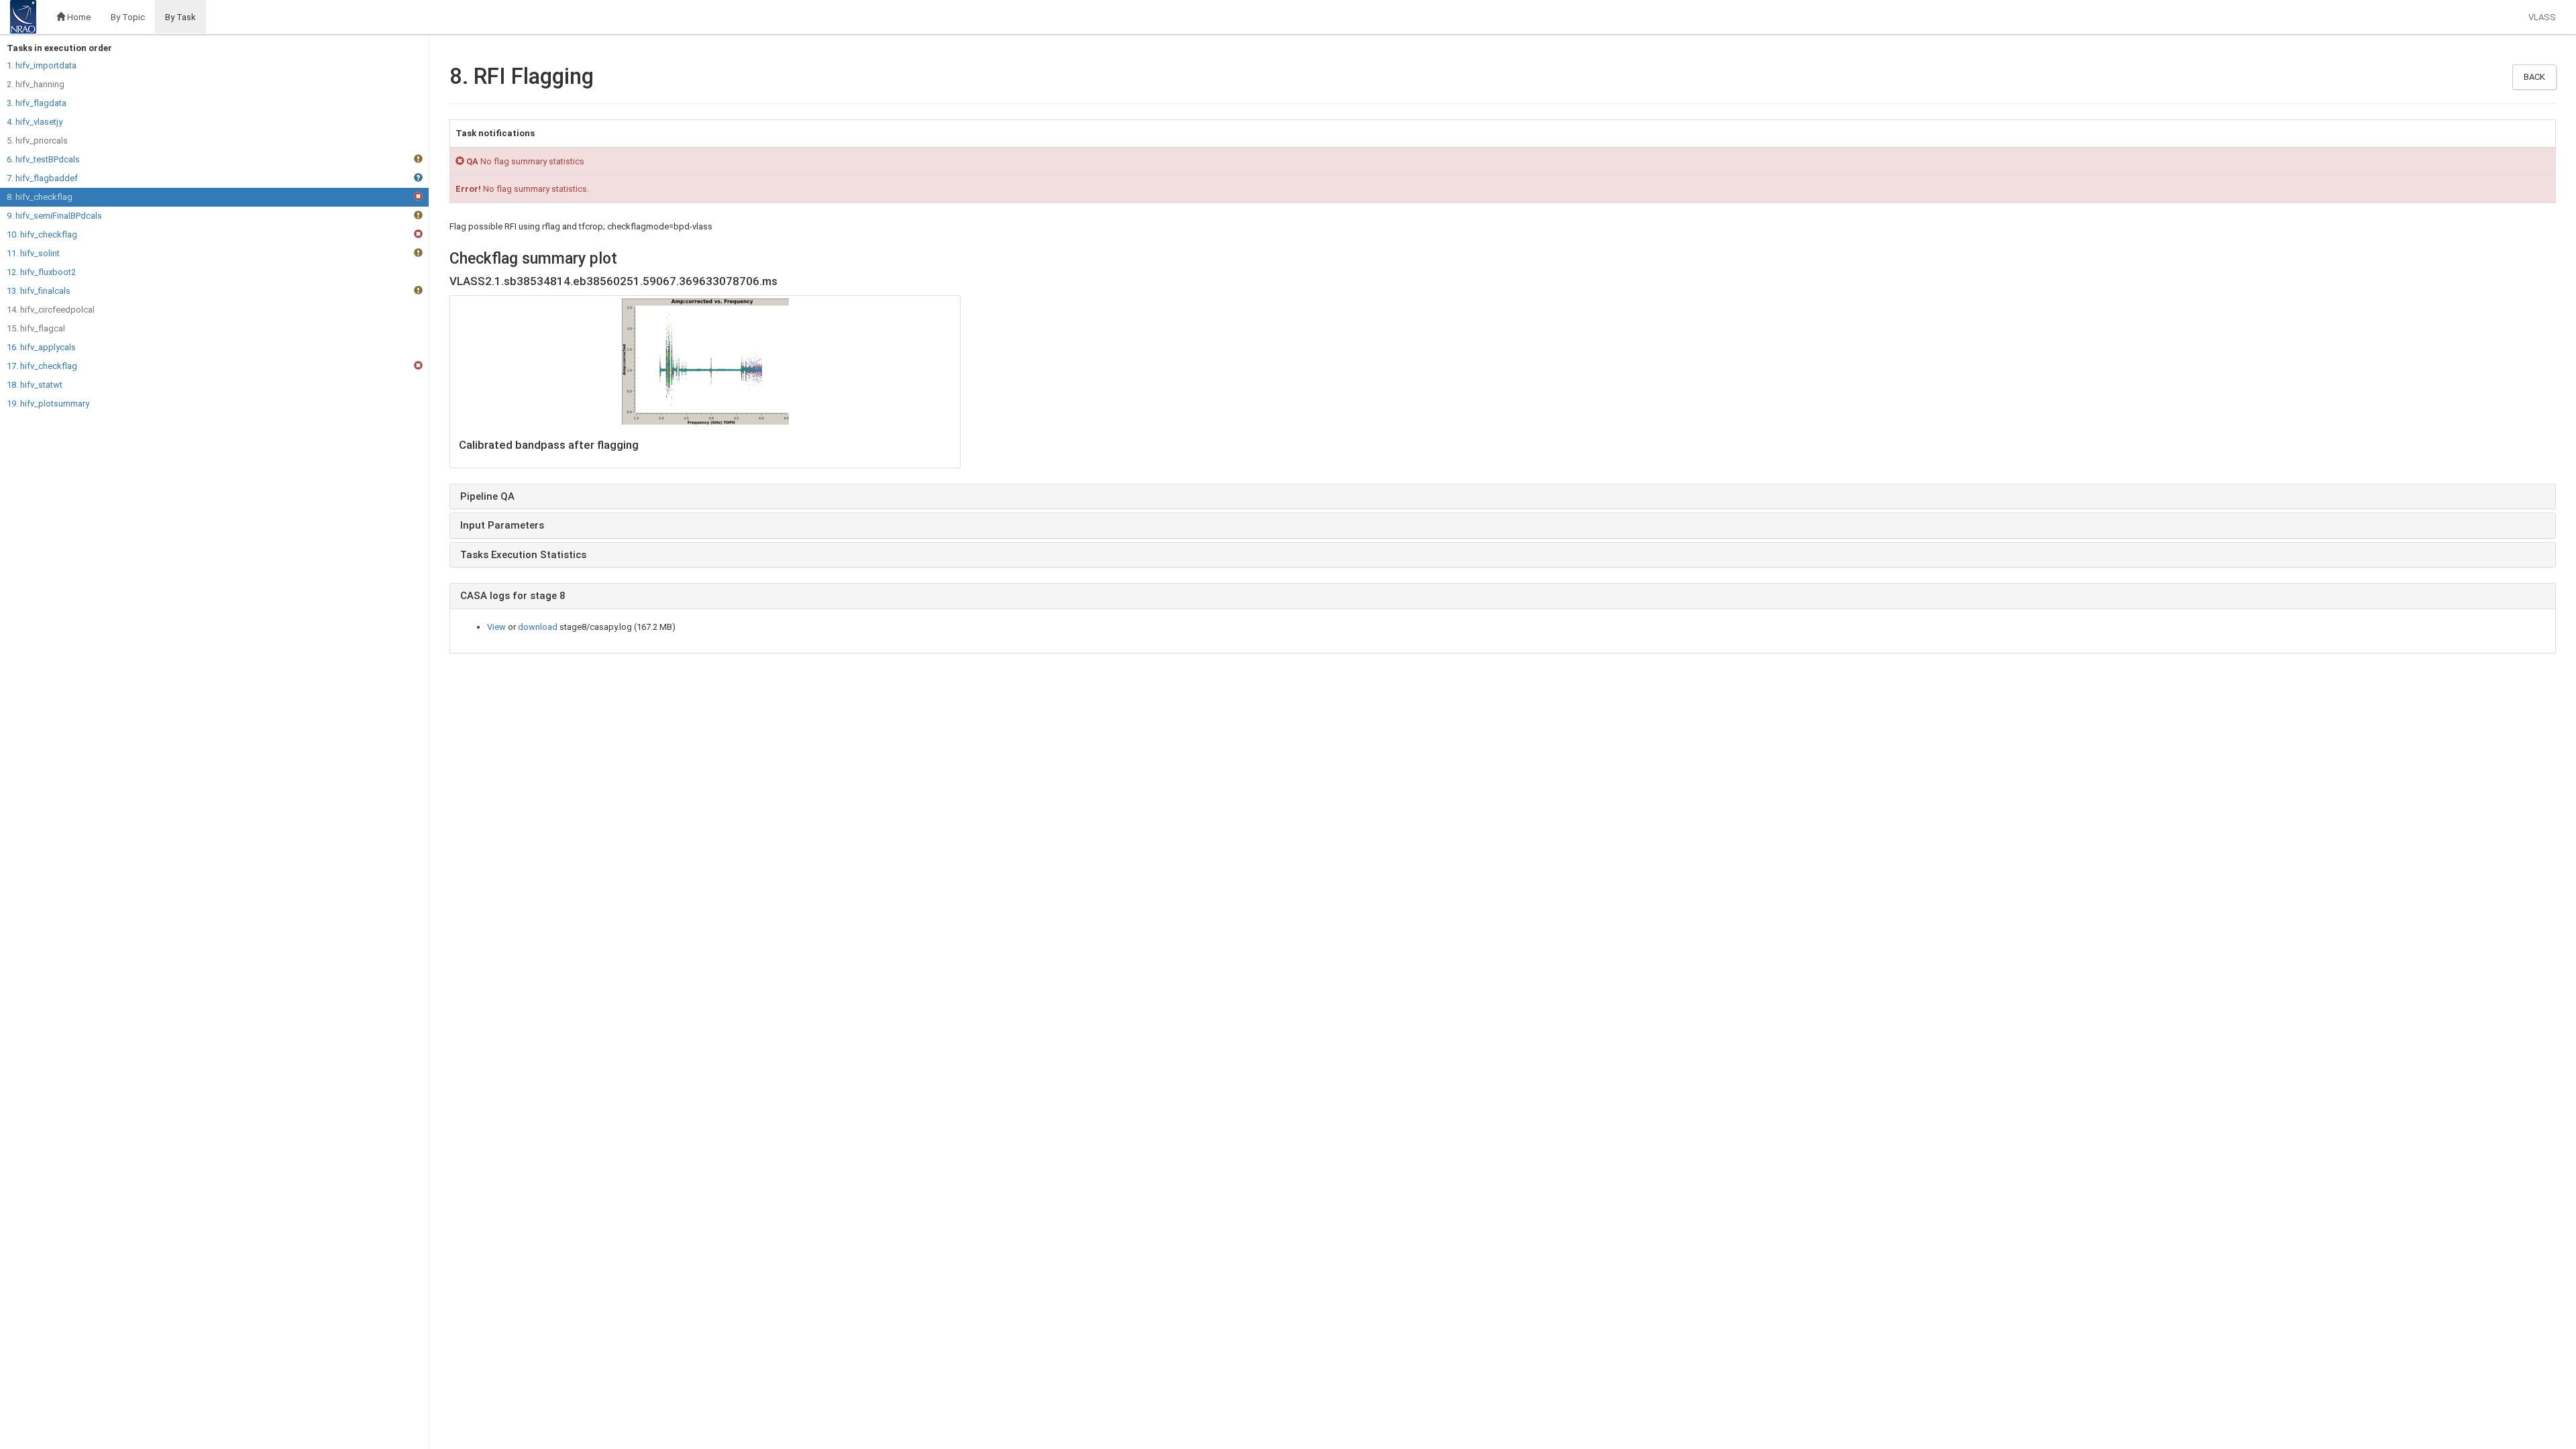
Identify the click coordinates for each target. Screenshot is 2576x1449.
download (538, 627)
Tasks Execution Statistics (523, 555)
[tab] (1503, 497)
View (496, 627)
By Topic (128, 17)
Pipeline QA (487, 496)
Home (78, 17)
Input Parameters (502, 525)
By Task (180, 17)
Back (2534, 77)
